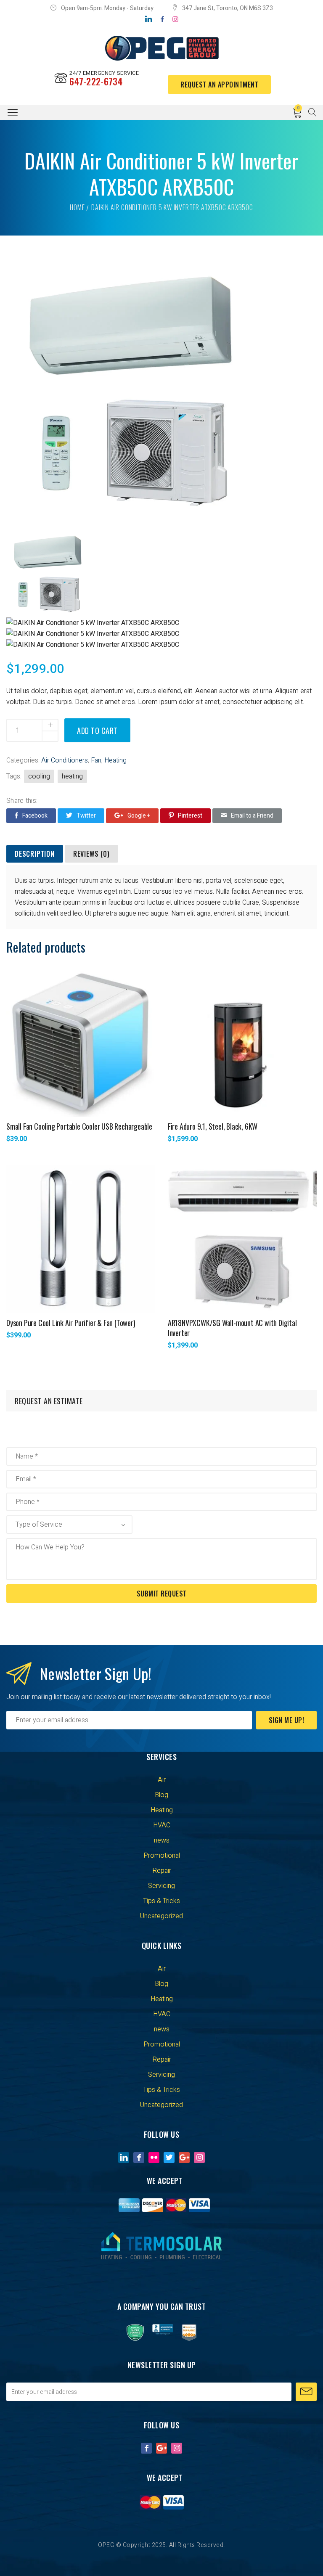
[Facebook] (162, 19)
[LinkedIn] (149, 19)
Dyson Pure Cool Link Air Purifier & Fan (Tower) (71, 1323)
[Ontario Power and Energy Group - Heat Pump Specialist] (161, 48)
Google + (139, 816)
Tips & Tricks (161, 1901)
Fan (96, 760)
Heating (115, 760)
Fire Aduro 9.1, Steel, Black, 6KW (213, 1126)
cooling (39, 776)
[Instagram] (175, 19)
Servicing (161, 1886)
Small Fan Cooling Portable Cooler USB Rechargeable (79, 1126)
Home (77, 207)
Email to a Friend (252, 816)
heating (72, 776)
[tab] (35, 854)
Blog (161, 1795)
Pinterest (190, 816)
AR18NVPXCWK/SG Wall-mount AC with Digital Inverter (232, 1328)
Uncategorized (161, 1916)
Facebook (35, 816)
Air (162, 1780)
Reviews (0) (91, 854)
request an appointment (219, 85)
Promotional (162, 1856)
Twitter (86, 816)
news (162, 1840)
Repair (162, 1871)
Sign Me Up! (287, 1720)
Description (35, 854)
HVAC (162, 1825)
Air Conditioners (65, 760)
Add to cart (97, 731)
